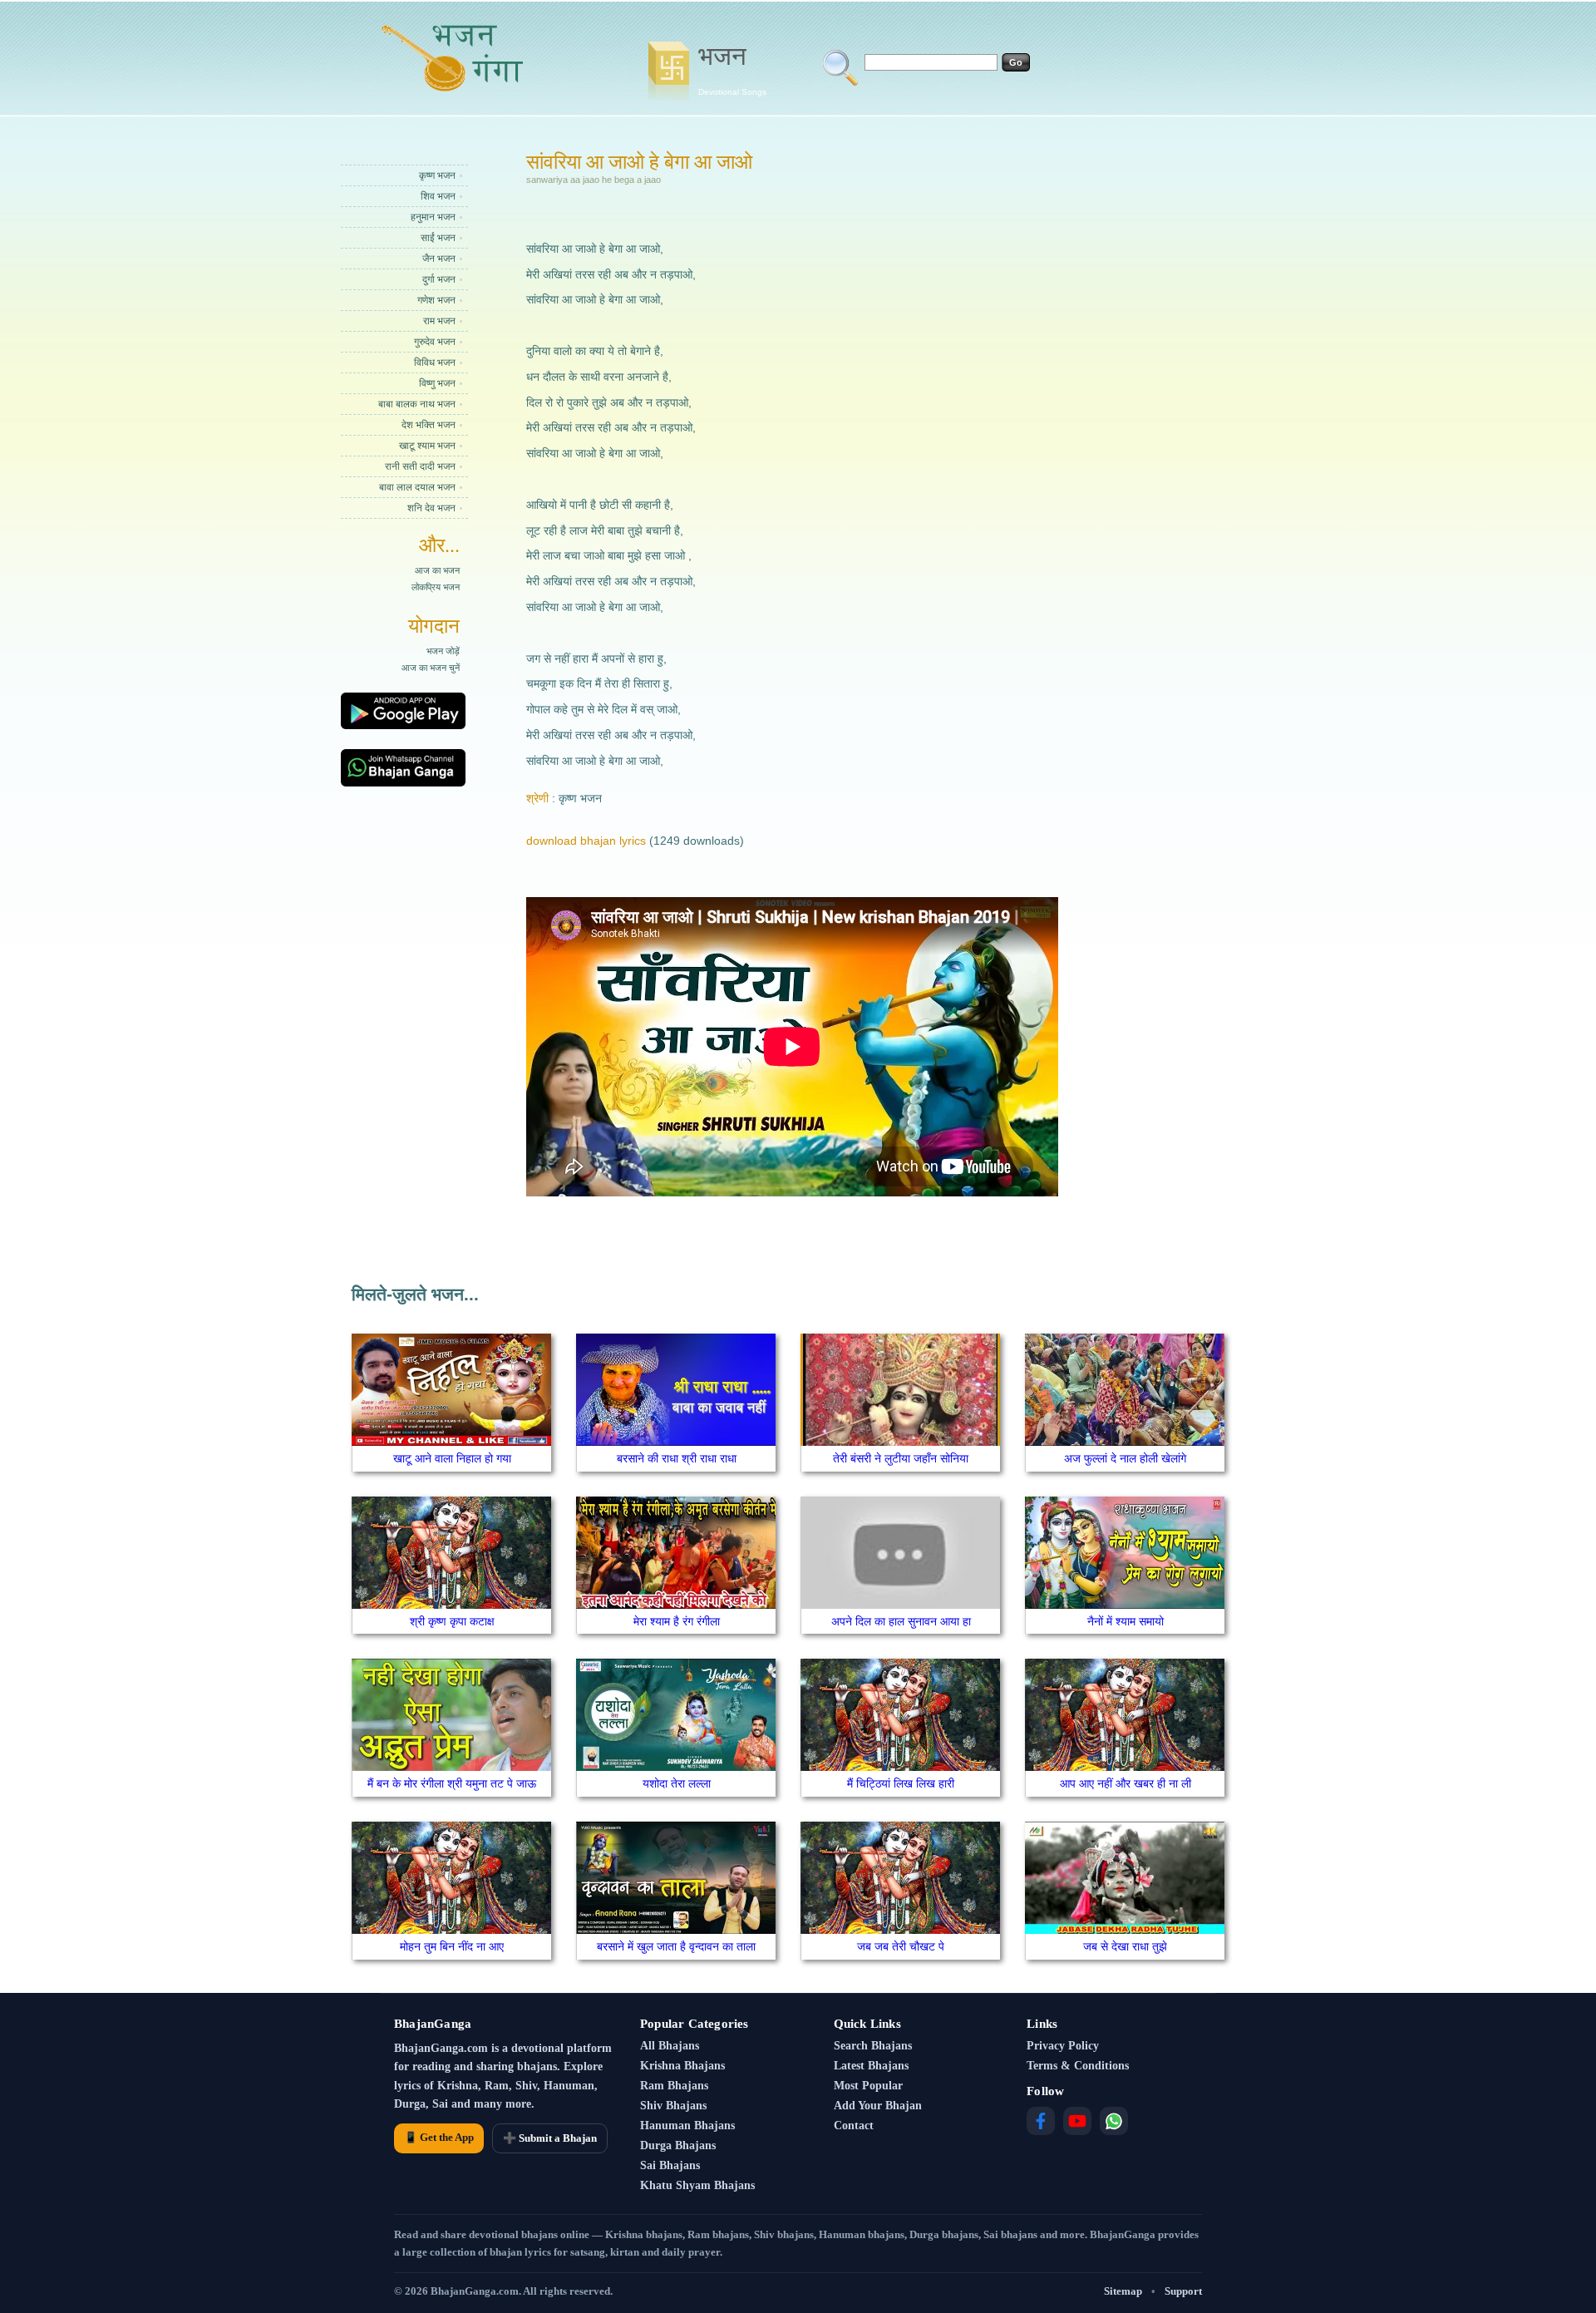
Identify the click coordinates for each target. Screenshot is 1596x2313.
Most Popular (868, 2086)
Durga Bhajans (678, 2145)
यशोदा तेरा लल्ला (677, 1783)
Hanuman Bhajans (687, 2126)
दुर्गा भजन (439, 279)
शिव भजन (438, 196)
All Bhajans (670, 2046)
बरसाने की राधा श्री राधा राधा (677, 1458)
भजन (732, 69)
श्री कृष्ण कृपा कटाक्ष (452, 1621)
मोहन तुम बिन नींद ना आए (452, 1946)
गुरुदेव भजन (435, 342)
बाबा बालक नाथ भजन (417, 404)
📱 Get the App (439, 2137)
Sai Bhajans (670, 2165)
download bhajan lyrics (586, 841)
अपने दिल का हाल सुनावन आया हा (901, 1621)
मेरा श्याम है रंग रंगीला (677, 1621)
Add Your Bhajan (878, 2106)
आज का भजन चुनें (431, 668)
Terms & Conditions (1078, 2066)
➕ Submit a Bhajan (550, 2138)
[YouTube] (1077, 2121)
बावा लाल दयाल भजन (417, 487)
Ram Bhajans (674, 2086)
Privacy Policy (1063, 2046)
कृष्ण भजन (437, 175)
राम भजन (439, 321)
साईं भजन (438, 238)
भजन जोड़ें (443, 651)
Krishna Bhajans (682, 2066)
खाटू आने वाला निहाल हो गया (452, 1458)
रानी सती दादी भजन (420, 466)
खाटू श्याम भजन (427, 446)
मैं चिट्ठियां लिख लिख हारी (901, 1783)
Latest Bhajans (871, 2066)
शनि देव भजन (431, 508)
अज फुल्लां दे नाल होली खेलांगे (1125, 1458)
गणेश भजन (436, 300)
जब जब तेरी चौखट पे (901, 1946)
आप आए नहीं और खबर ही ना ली (1126, 1783)
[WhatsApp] (1114, 2121)
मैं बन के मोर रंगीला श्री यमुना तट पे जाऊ (452, 1783)
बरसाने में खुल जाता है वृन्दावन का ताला (676, 1946)
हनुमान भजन (433, 217)
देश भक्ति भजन (429, 425)
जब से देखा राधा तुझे (1125, 1946)
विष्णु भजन (437, 383)
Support (1183, 2291)
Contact (854, 2126)
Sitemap (1123, 2291)
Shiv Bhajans (673, 2106)
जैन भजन (439, 259)
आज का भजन (437, 570)
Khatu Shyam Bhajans (697, 2185)
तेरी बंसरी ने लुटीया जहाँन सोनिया (901, 1458)
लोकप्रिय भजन (436, 587)
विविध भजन (435, 362)
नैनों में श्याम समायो (1126, 1621)
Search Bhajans (873, 2046)
